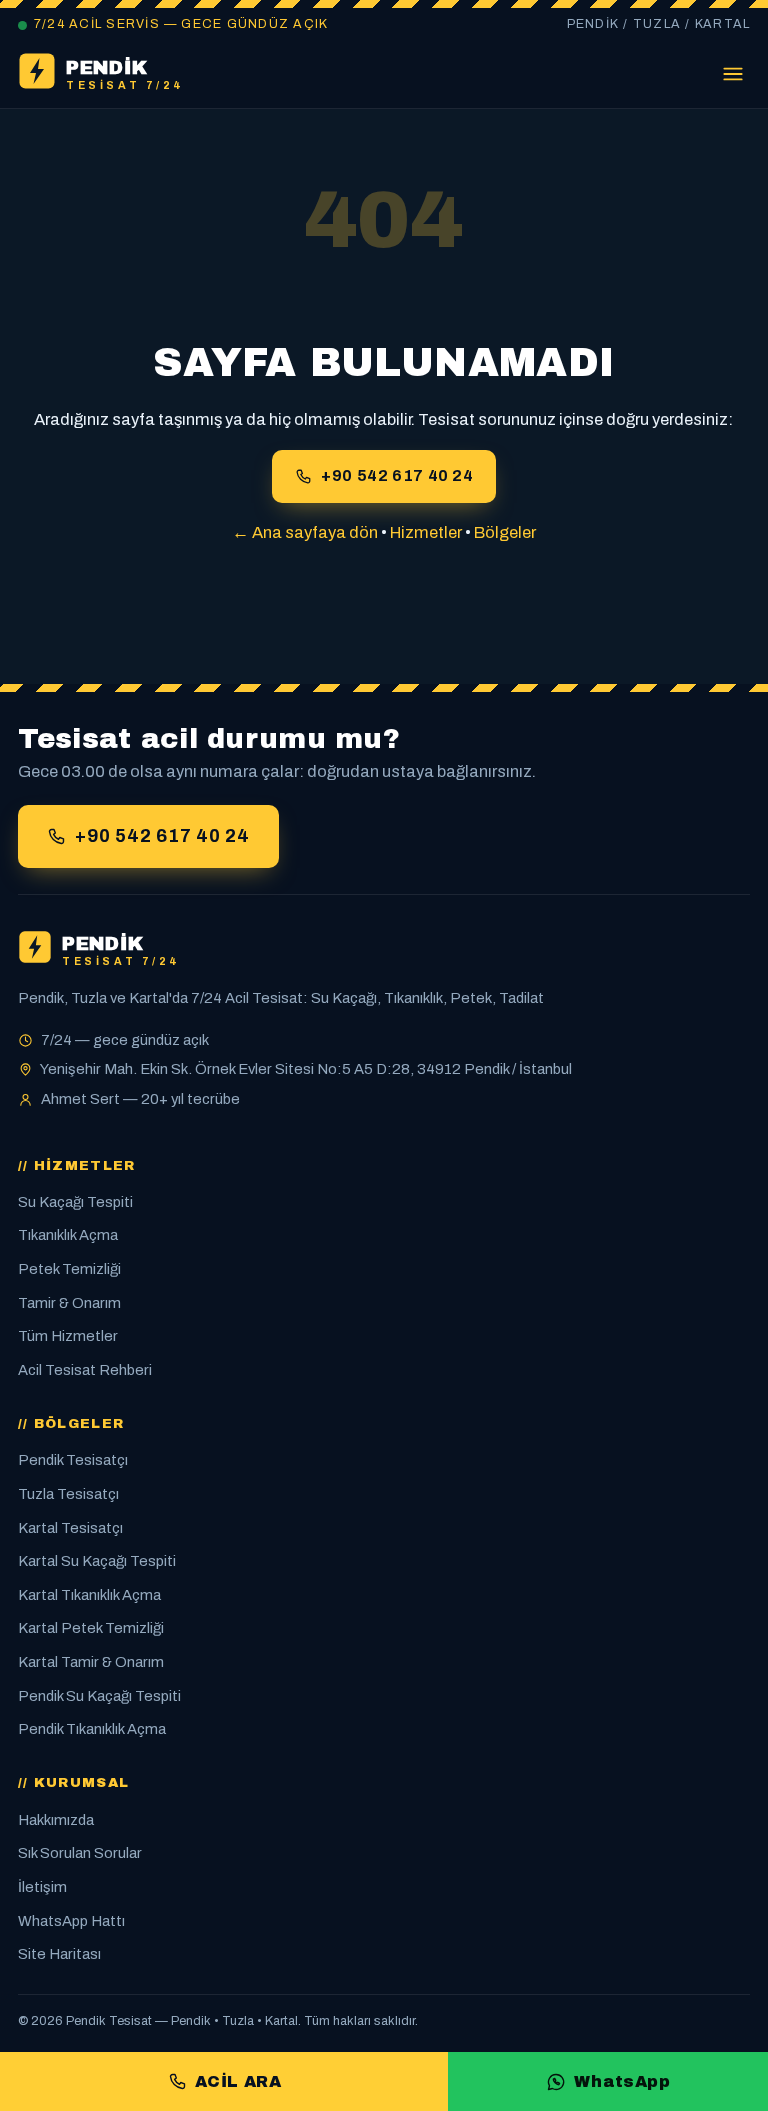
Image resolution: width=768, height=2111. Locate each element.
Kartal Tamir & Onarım (91, 1662)
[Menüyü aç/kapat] (733, 75)
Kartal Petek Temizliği (91, 1628)
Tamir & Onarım (69, 1303)
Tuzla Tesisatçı (68, 1494)
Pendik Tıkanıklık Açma (92, 1729)
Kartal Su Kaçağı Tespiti (97, 1561)
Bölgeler (505, 532)
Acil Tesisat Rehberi (85, 1370)
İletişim (42, 1887)
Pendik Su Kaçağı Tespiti (99, 1696)
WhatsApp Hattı (71, 1921)
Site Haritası (59, 1954)
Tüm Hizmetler (68, 1336)
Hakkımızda (56, 1820)
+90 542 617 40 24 (397, 475)
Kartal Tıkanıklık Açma (89, 1595)
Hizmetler (426, 532)
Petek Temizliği (69, 1269)
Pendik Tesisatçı (73, 1460)
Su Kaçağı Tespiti (75, 1202)
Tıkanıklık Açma (68, 1235)
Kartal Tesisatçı (70, 1528)
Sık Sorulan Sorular (80, 1853)
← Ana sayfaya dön (305, 532)
